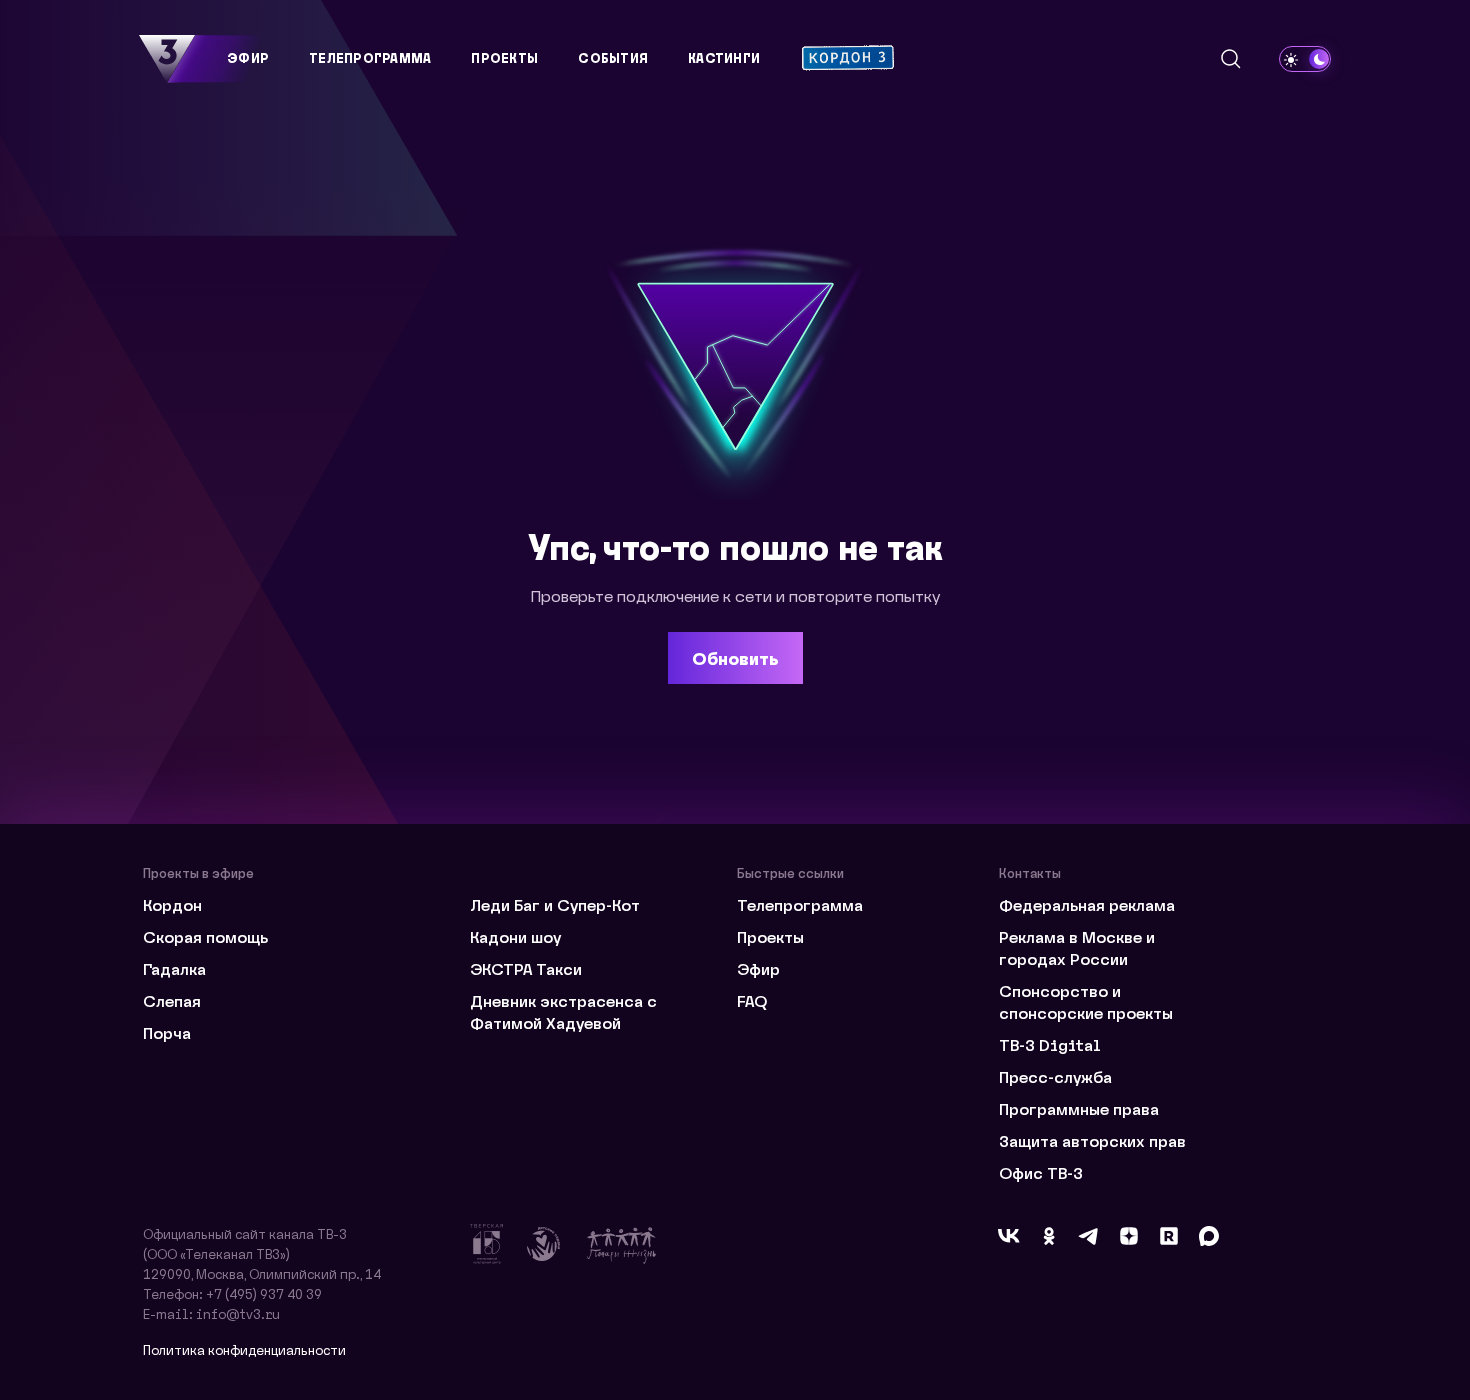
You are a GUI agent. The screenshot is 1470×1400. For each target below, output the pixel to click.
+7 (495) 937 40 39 (264, 1293)
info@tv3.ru (238, 1313)
